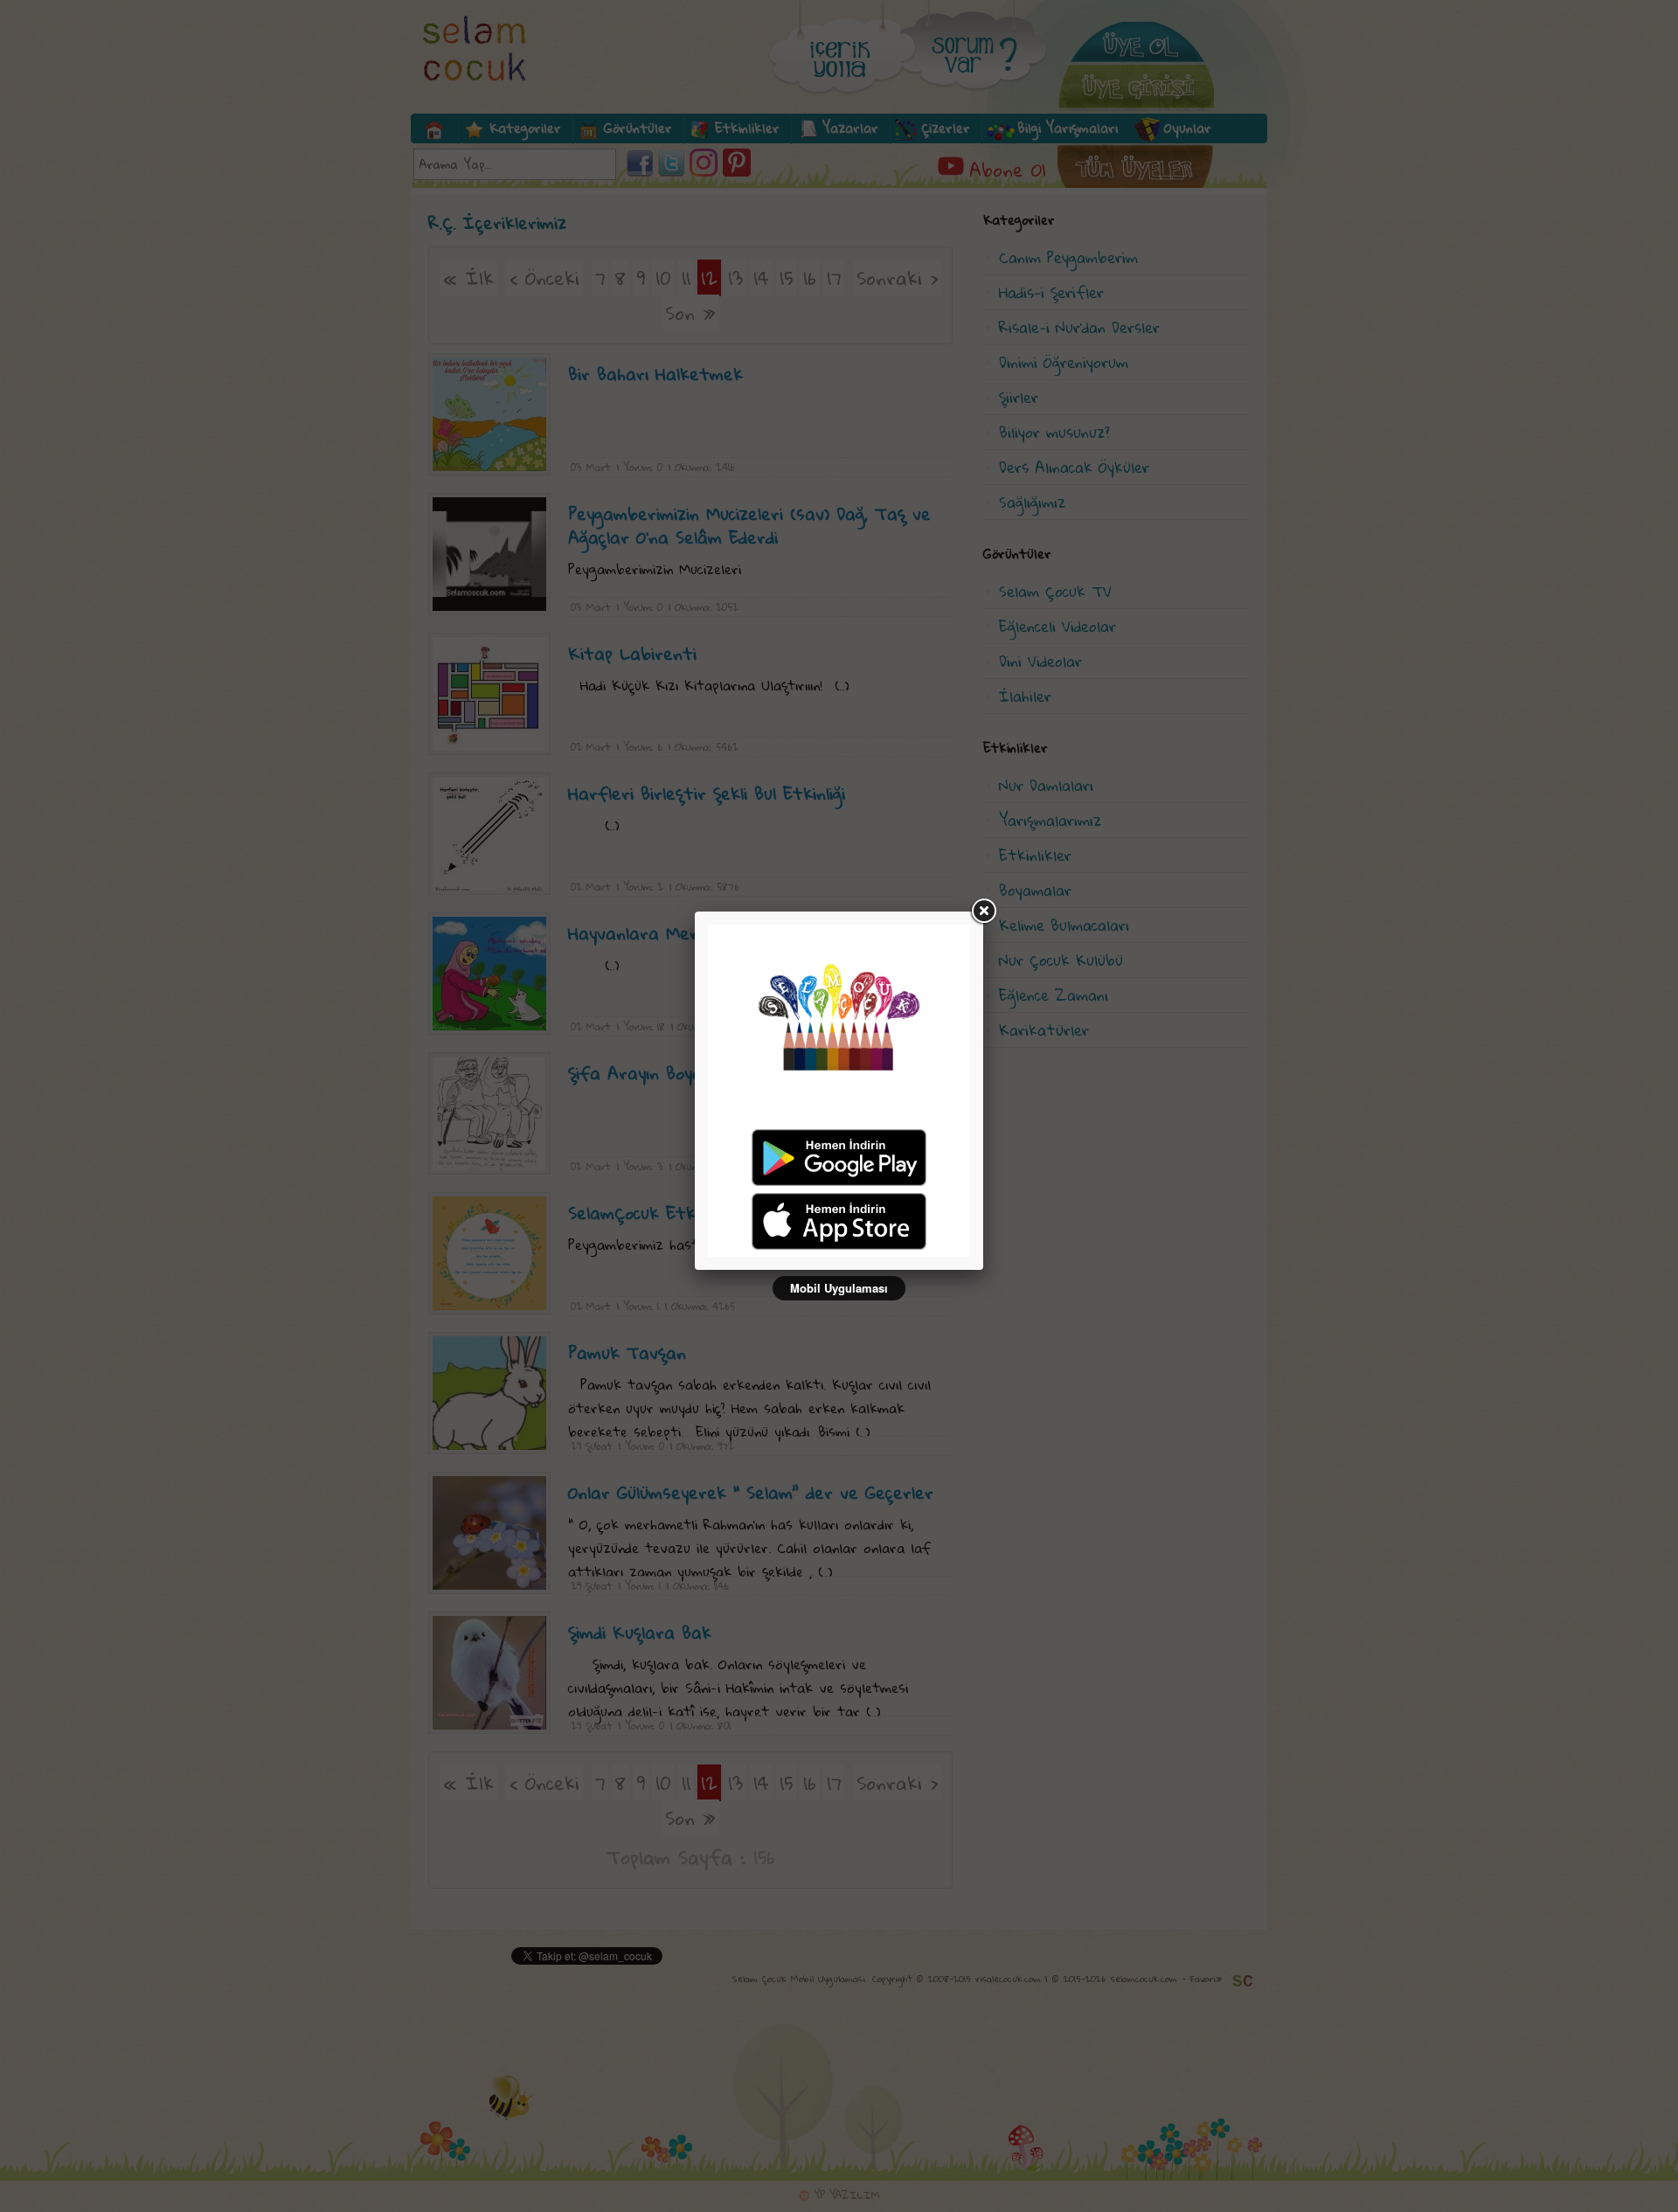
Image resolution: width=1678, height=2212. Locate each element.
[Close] (983, 912)
